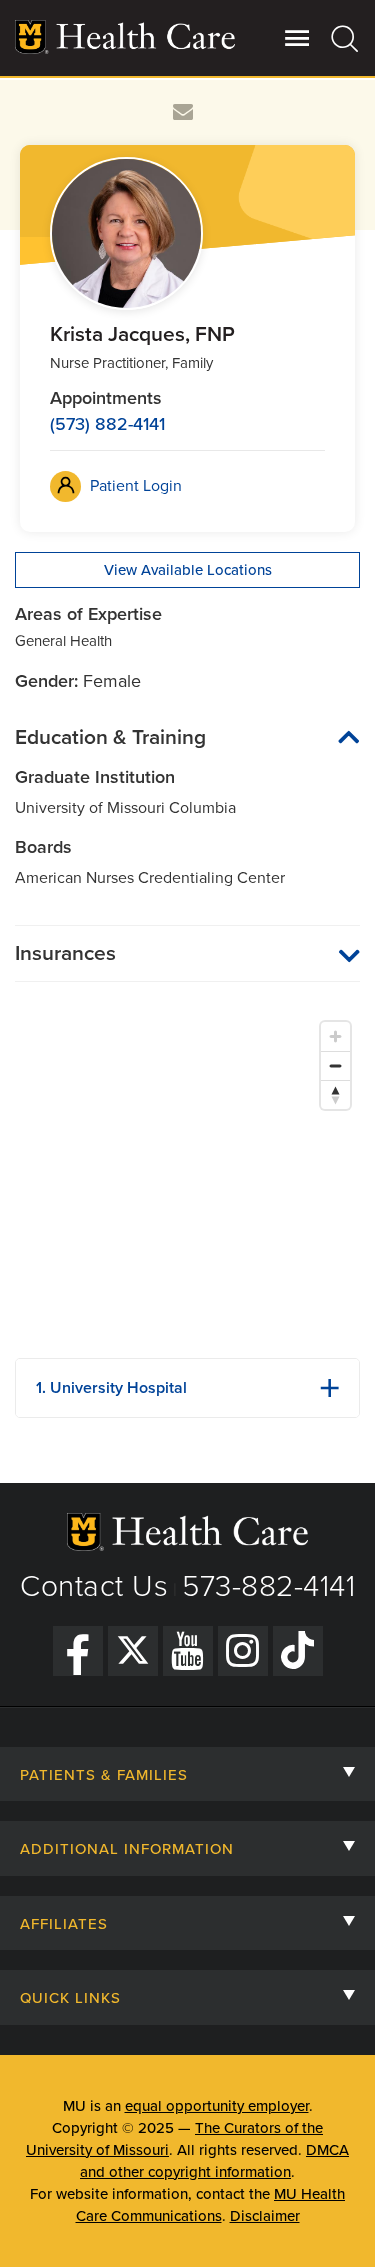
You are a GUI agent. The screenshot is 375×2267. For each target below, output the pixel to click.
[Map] (187, 1177)
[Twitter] (133, 1651)
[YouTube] (188, 1651)
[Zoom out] (335, 1065)
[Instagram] (243, 1651)
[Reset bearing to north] (335, 1094)
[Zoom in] (335, 1036)
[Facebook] (78, 1651)
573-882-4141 (268, 1586)
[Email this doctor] (183, 112)
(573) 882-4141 (107, 424)
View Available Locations (188, 570)
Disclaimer (265, 2216)
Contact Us (94, 1586)
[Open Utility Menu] (297, 38)
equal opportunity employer (217, 2106)
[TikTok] (298, 1651)
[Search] (345, 38)
